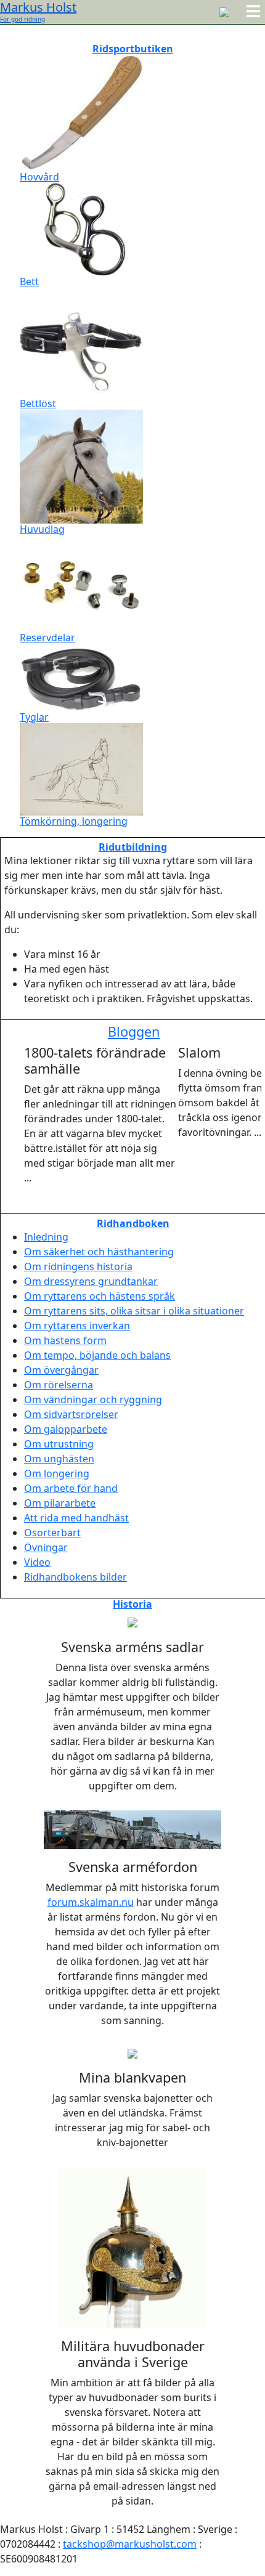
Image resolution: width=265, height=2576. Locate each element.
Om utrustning (59, 1444)
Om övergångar (61, 1370)
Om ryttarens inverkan (77, 1326)
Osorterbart (52, 1533)
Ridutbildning (133, 847)
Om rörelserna (59, 1385)
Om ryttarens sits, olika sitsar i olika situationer (134, 1311)
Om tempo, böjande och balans (97, 1355)
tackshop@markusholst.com (130, 2544)
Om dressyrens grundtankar (91, 1281)
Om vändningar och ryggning (93, 1399)
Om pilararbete (60, 1503)
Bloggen (134, 1031)
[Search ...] (224, 11)
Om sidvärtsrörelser (71, 1414)
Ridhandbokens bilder (75, 1577)
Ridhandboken (133, 1223)
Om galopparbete (66, 1429)
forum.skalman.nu (91, 1902)
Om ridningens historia (78, 1266)
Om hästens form (65, 1340)
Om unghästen (59, 1459)
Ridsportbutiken (133, 49)
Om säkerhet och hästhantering (99, 1252)
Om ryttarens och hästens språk (100, 1296)
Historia (132, 1604)
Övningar (46, 1547)
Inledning (46, 1237)
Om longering (57, 1473)
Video (37, 1562)
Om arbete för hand (71, 1488)
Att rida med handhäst (76, 1518)
